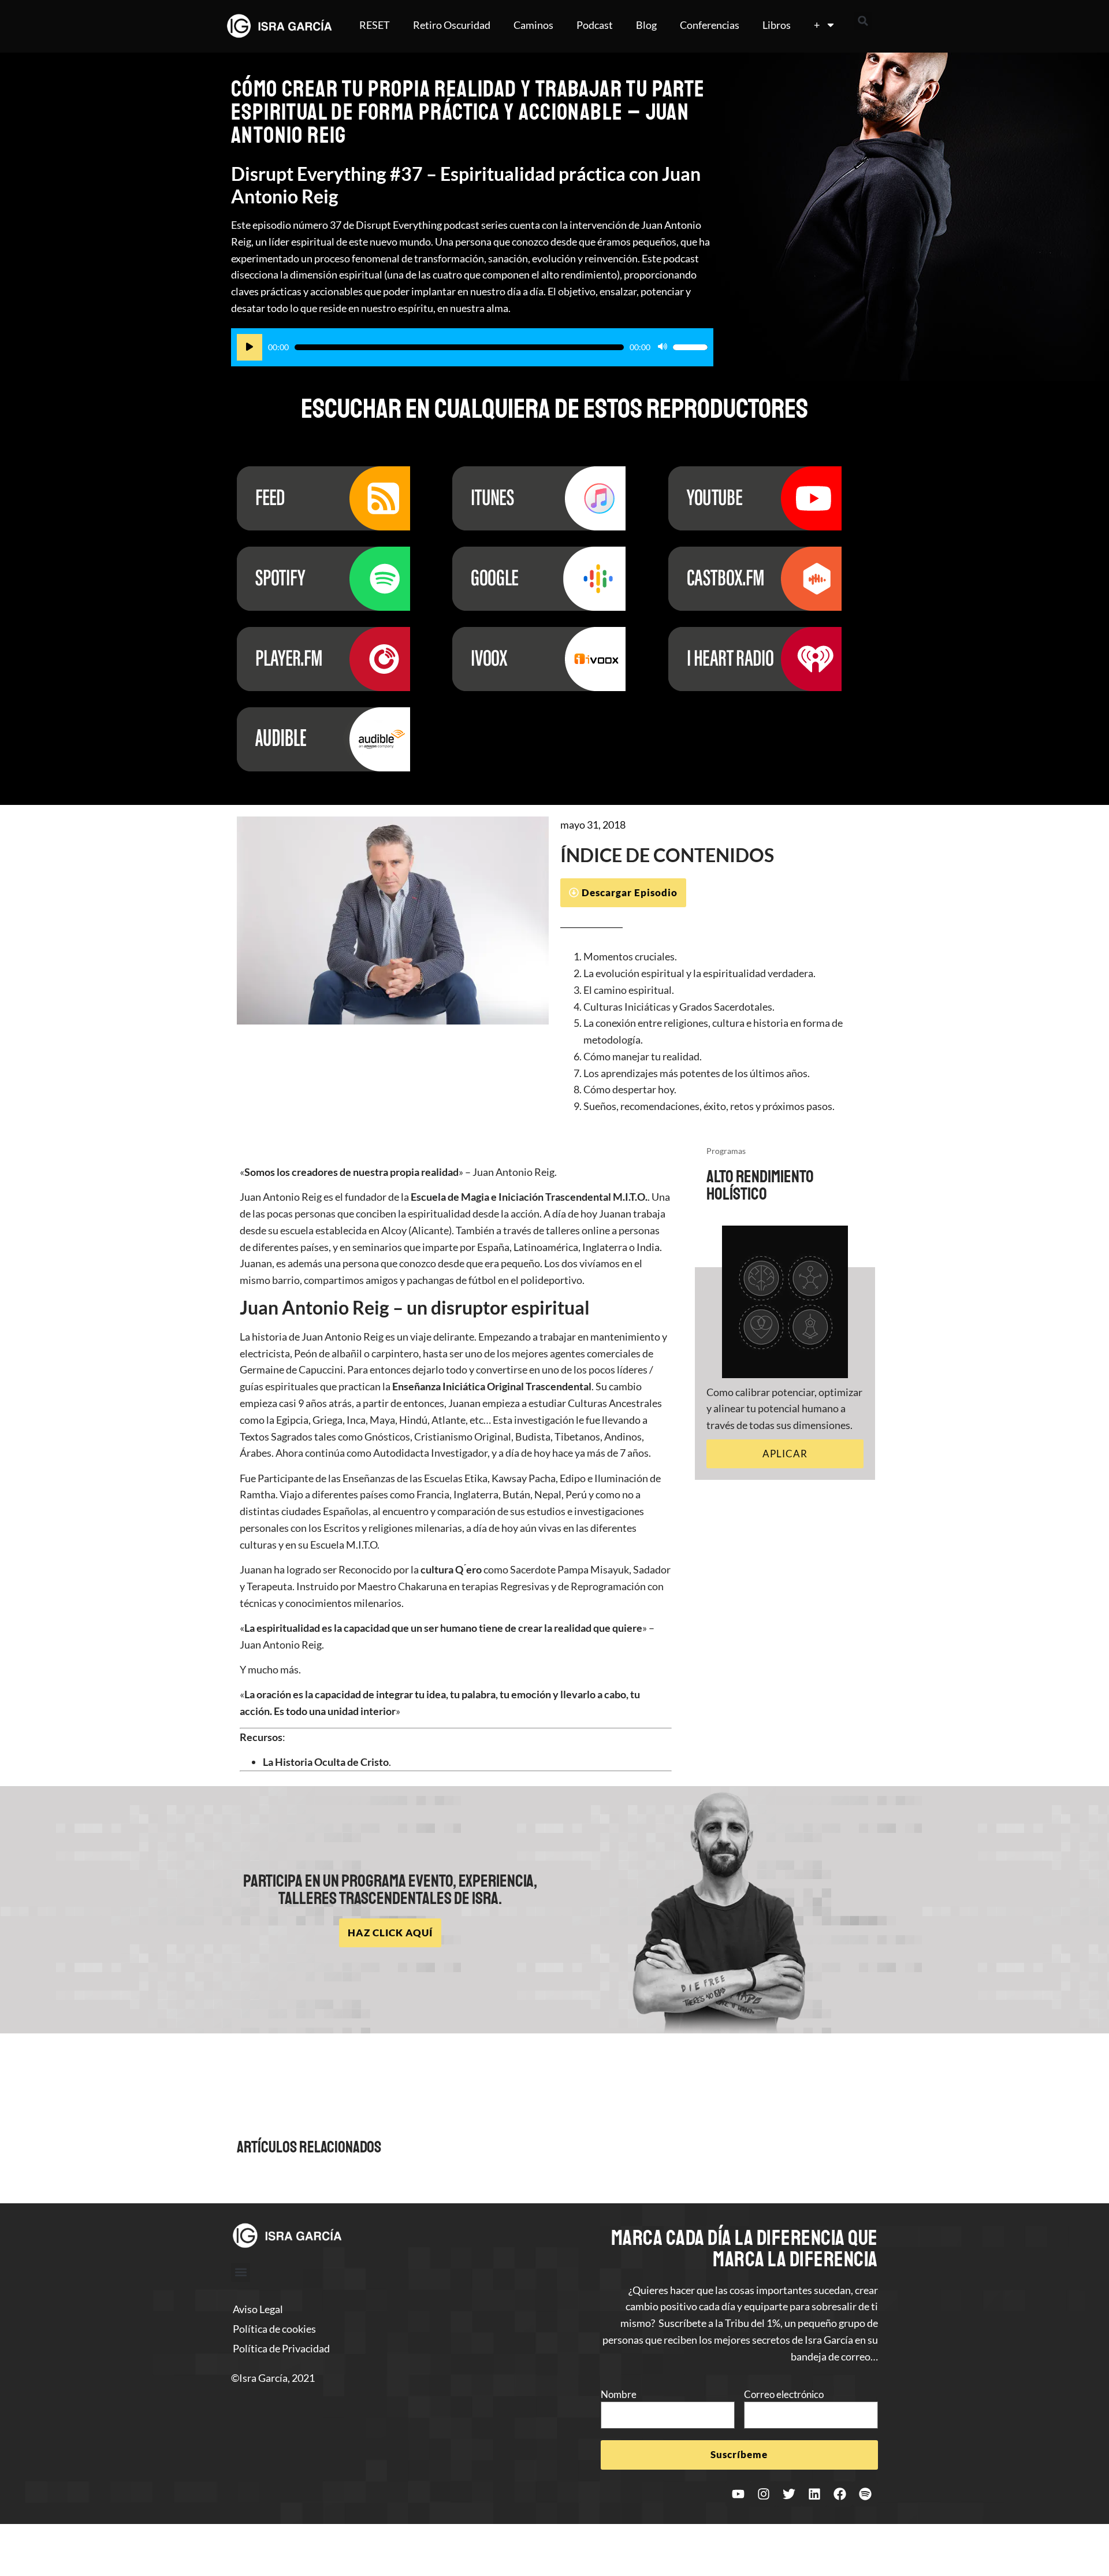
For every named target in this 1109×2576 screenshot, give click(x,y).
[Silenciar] (663, 347)
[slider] (690, 347)
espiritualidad (288, 1628)
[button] (863, 21)
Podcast (595, 25)
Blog (646, 25)
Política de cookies (274, 2329)
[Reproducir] (250, 347)
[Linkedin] (814, 2494)
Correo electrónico (784, 2394)
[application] (472, 347)
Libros (777, 25)
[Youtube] (738, 2494)
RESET (375, 25)
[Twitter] (789, 2494)
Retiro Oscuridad (452, 25)
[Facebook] (840, 2494)
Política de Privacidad (281, 2348)
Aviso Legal (258, 2309)
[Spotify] (865, 2494)
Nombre (619, 2394)
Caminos (533, 25)
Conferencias (710, 25)
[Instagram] (764, 2494)
